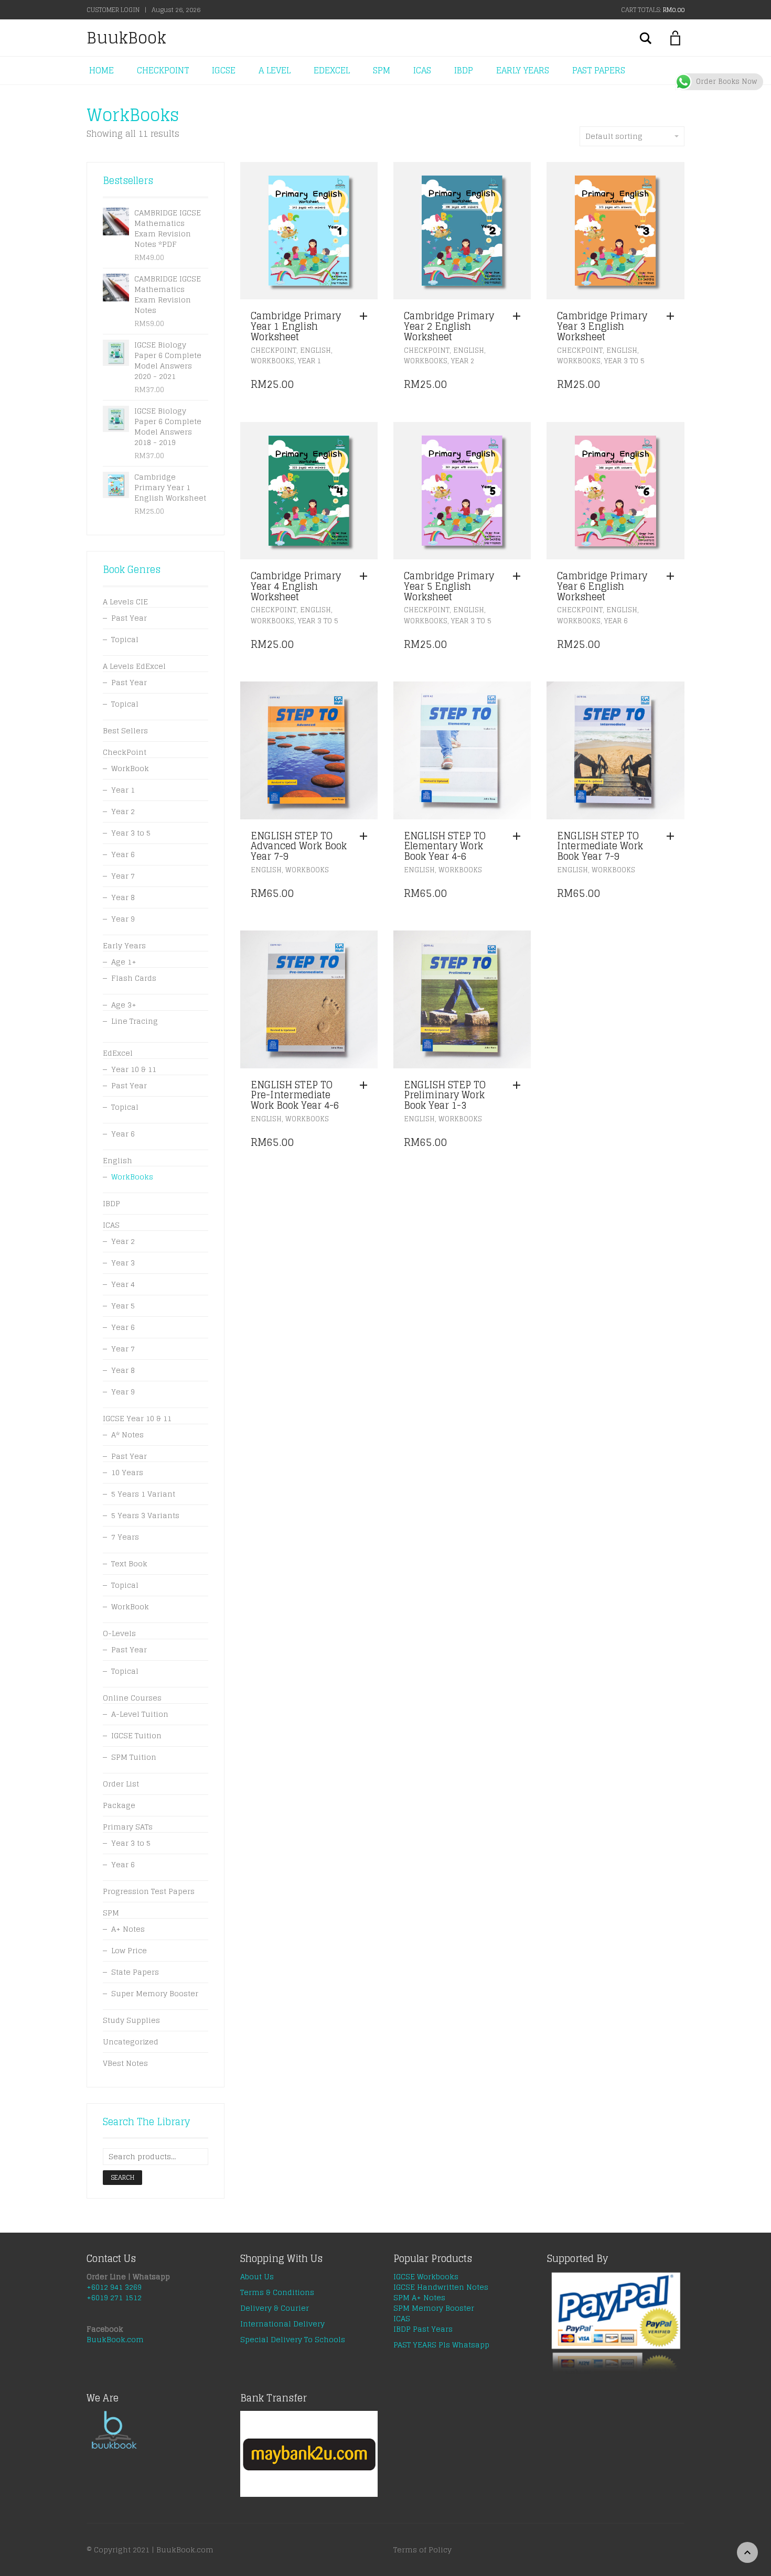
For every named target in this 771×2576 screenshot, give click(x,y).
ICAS (422, 70)
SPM (382, 70)
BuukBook (126, 38)
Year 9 (123, 919)
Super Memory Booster (155, 1993)
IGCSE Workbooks (426, 2276)
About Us (257, 2276)
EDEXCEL (332, 70)
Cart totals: (653, 10)
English (315, 350)
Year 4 (123, 1284)
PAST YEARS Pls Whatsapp (441, 2345)
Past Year (129, 618)
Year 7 (123, 876)
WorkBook (130, 768)
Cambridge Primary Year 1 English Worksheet (296, 326)
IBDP (464, 70)
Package (119, 1805)
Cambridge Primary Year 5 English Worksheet (449, 586)
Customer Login (113, 10)
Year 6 (616, 621)
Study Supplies (131, 2020)
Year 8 (123, 897)
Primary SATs (128, 1827)
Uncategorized (131, 2042)
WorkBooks (272, 361)
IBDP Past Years (423, 2329)
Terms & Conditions (277, 2292)
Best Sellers (125, 730)
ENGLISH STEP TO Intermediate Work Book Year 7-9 (600, 846)
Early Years (124, 945)
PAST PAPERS (599, 70)
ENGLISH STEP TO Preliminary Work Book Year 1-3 (445, 1095)
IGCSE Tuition (136, 1735)
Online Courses (132, 1698)
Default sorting (614, 136)
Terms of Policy (422, 2550)
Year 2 (463, 361)
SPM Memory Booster (434, 2308)
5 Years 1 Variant (143, 1494)
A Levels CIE (125, 602)
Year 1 (310, 361)
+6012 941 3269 (114, 2287)
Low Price (129, 1950)
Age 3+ (124, 1005)
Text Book (129, 1563)
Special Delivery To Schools (293, 2339)
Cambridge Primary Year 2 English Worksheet (449, 326)
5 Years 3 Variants (145, 1515)
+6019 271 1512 (114, 2297)
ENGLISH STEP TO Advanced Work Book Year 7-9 (299, 846)
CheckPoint (274, 350)
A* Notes (127, 1435)
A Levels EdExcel (134, 666)
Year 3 (123, 1263)
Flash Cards (134, 978)
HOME (101, 70)
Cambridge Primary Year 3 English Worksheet (602, 326)
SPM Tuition (134, 1757)
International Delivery (282, 2324)
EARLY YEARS (523, 70)
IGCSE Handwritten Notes (441, 2287)
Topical (125, 639)
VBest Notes (125, 2063)
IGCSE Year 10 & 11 (137, 1418)
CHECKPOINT (163, 70)
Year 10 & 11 (134, 1069)
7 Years (125, 1537)
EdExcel (118, 1053)
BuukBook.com (115, 2339)
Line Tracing (135, 1021)
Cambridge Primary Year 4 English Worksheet (296, 586)
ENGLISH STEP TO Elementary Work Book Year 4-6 (445, 846)
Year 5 (123, 1306)
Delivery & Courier (275, 2308)
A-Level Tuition (140, 1714)
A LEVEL (275, 70)
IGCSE (224, 70)
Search (122, 2177)
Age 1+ (124, 962)
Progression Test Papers (149, 1891)
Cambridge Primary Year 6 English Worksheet (602, 586)
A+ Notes (128, 1929)
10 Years (127, 1472)
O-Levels (119, 1633)
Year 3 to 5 (624, 361)
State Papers (135, 1972)
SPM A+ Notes (419, 2297)
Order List (121, 1784)
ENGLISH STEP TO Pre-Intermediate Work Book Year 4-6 (295, 1095)
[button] (366, 317)
